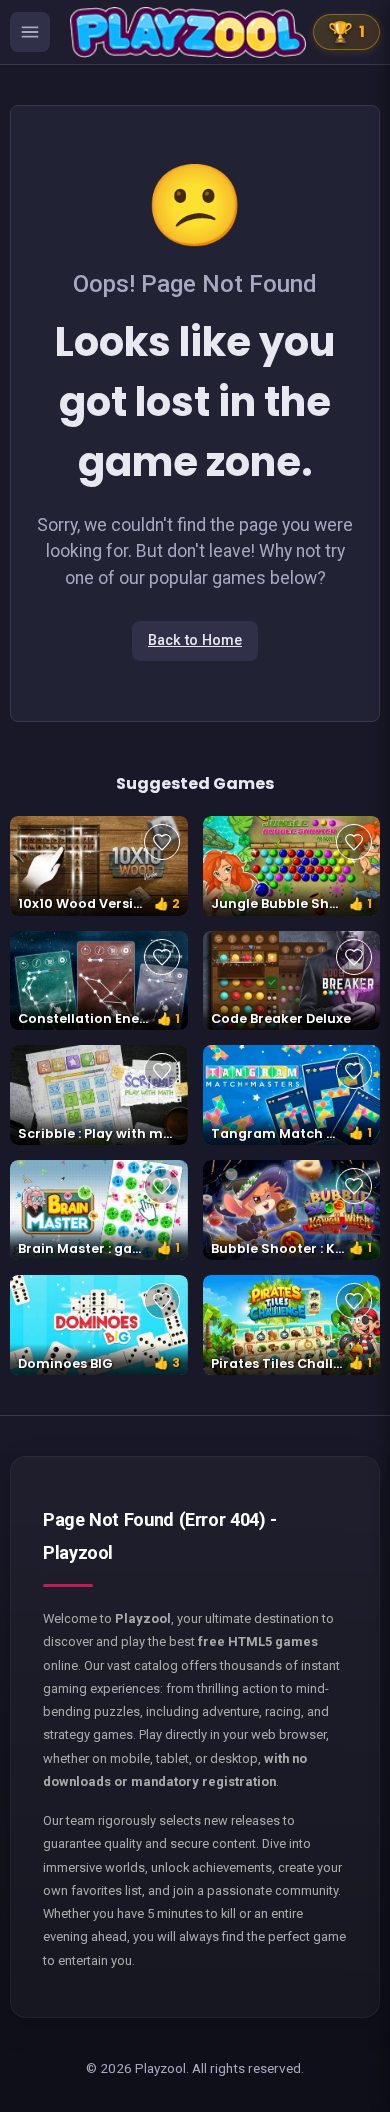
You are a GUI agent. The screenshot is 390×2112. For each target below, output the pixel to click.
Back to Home (195, 640)
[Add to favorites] (162, 842)
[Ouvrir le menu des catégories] (30, 32)
